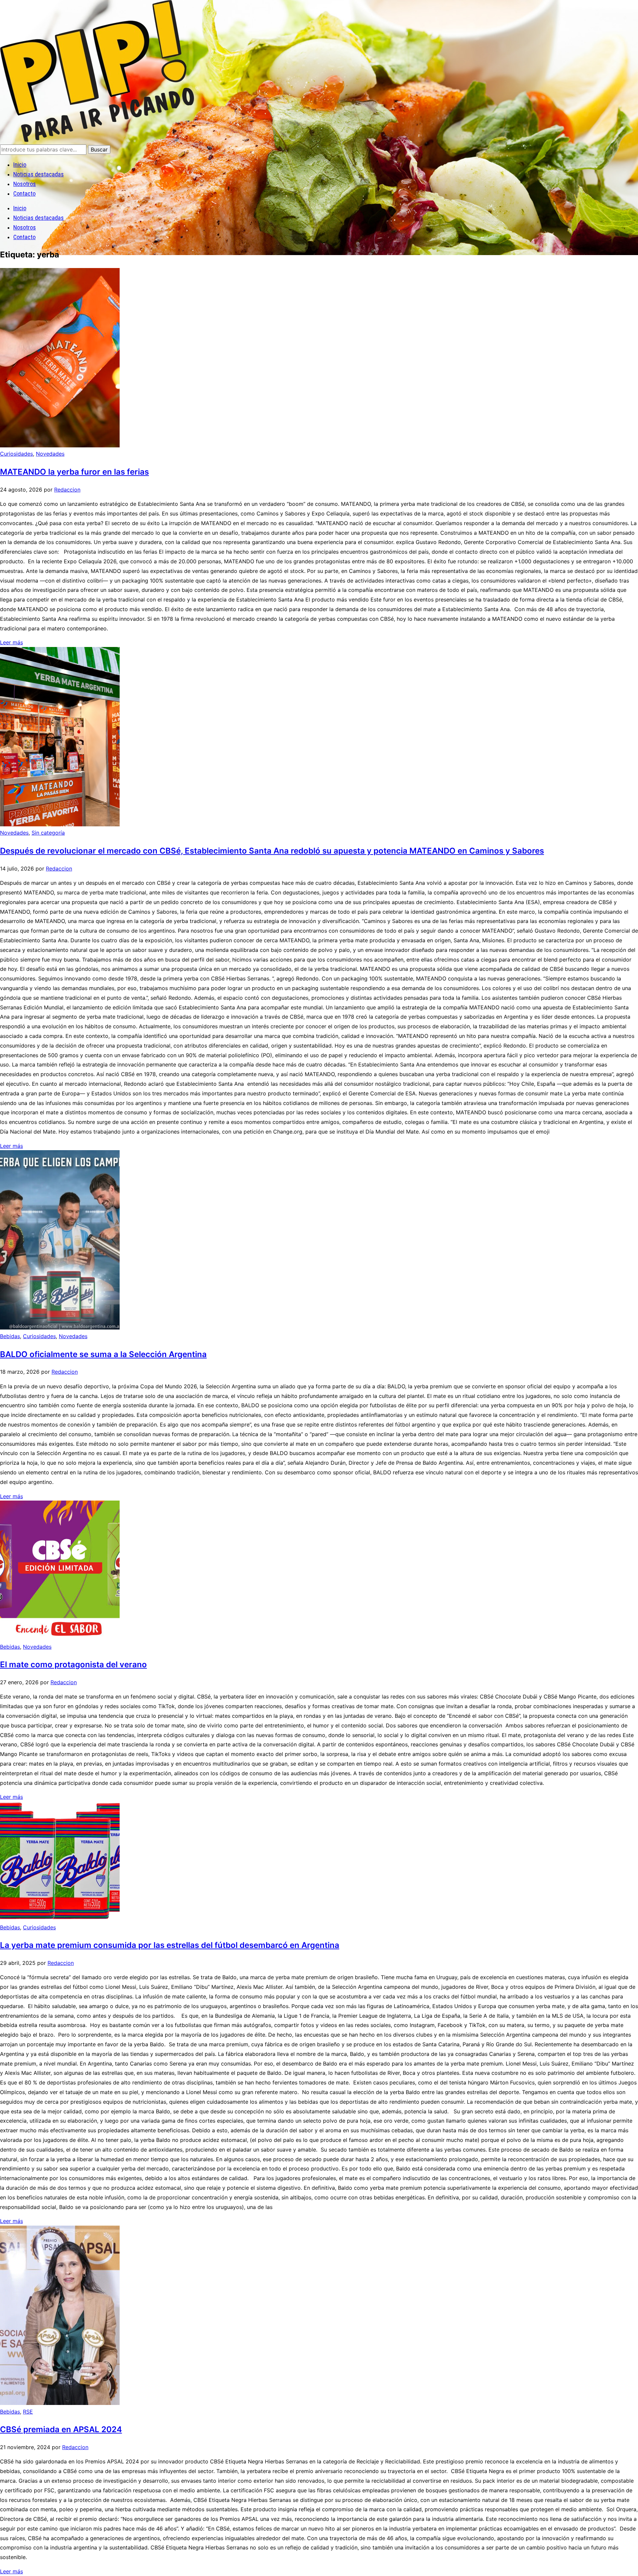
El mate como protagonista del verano (73, 1664)
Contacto (24, 193)
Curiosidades (16, 454)
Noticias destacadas (39, 174)
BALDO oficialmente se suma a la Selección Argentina (103, 1354)
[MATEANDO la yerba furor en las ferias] (60, 445)
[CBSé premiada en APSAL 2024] (60, 2403)
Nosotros (25, 184)
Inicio (20, 165)
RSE (28, 2412)
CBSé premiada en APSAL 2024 (61, 2429)
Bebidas (10, 1336)
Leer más (11, 642)
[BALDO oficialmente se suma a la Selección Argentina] (60, 1328)
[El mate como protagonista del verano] (60, 1638)
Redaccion (67, 490)
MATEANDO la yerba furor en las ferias (74, 472)
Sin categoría (48, 833)
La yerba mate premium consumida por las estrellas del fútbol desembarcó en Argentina (170, 1945)
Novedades (50, 454)
